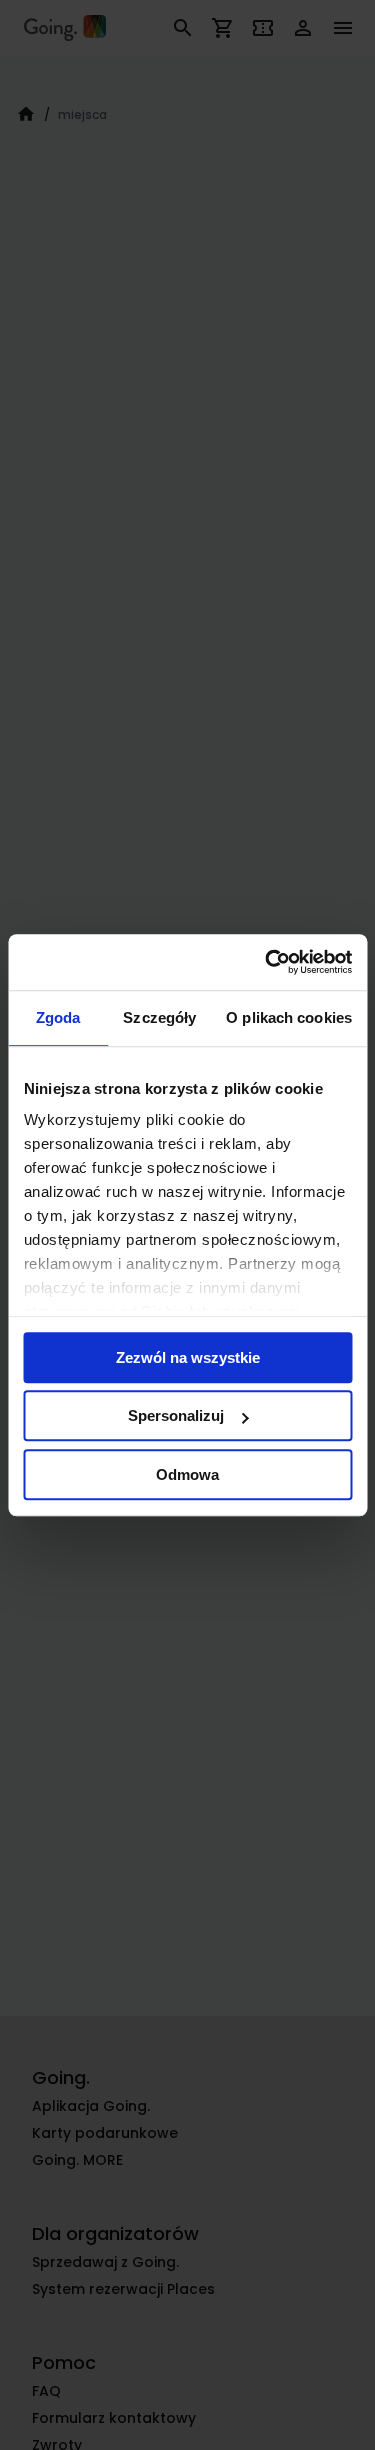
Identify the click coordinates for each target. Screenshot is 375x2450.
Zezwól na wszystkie (188, 1357)
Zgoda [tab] (58, 1017)
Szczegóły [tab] (159, 1017)
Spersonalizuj (176, 1415)
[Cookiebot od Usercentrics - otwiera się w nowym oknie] (267, 962)
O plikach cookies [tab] (289, 1017)
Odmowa (187, 1474)
